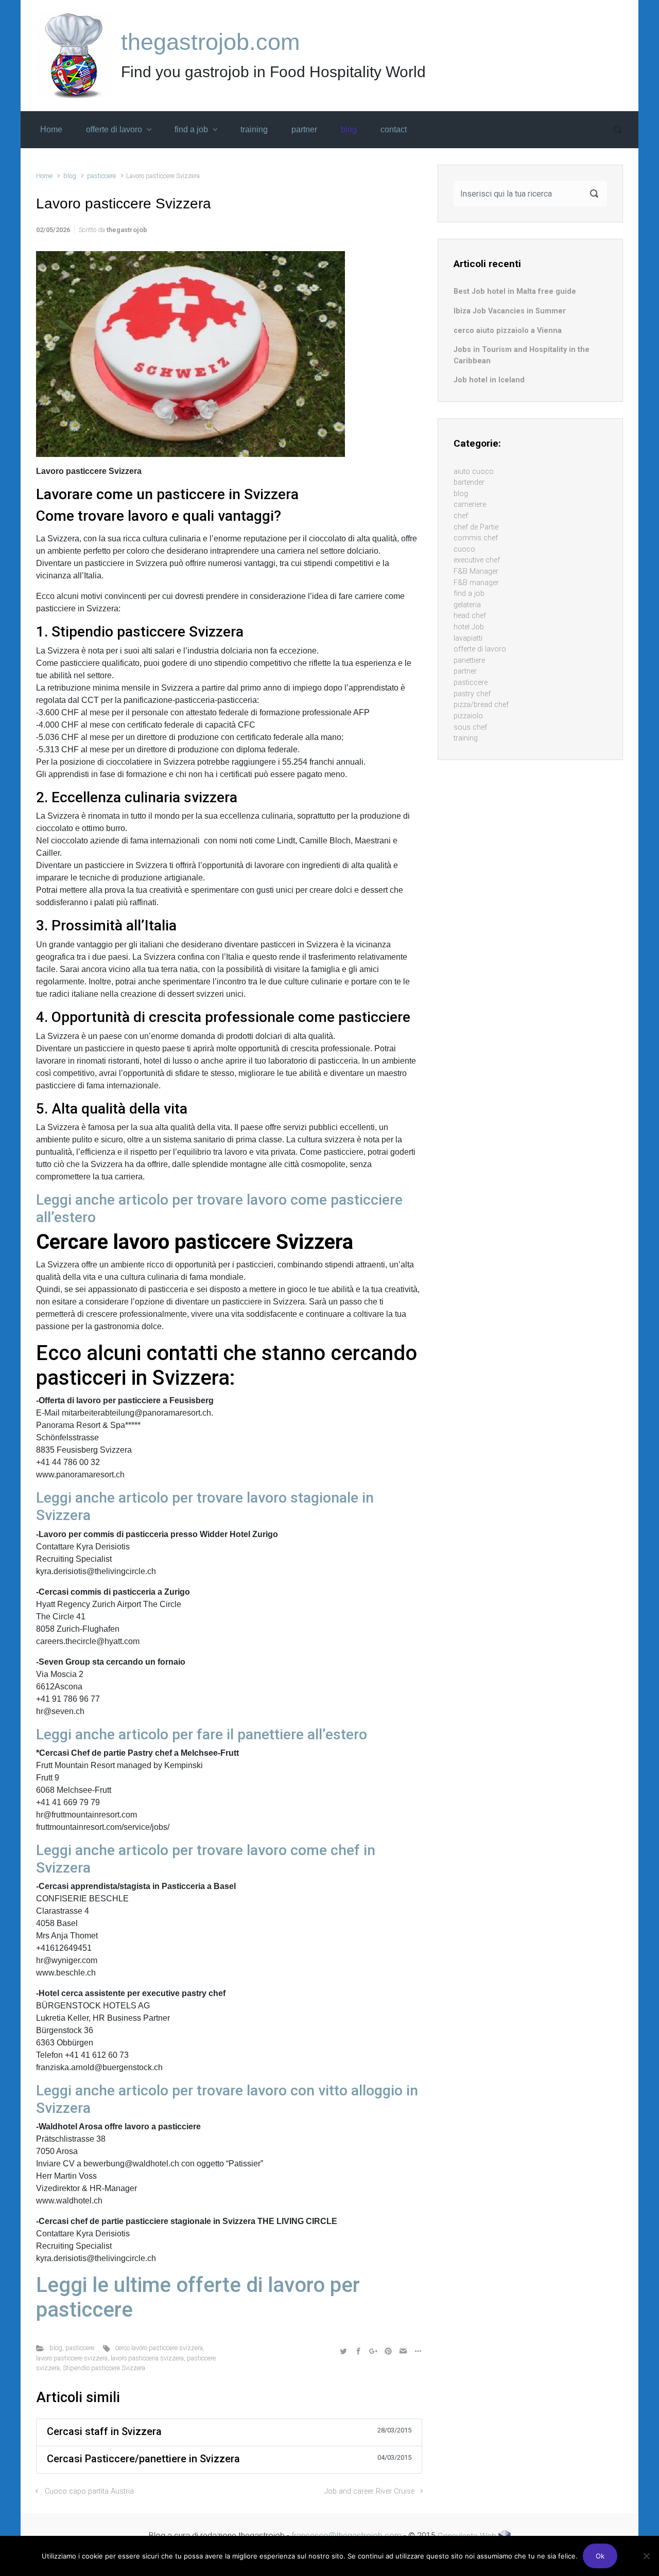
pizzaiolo (468, 716)
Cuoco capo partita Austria (89, 2491)
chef (461, 516)
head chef (470, 616)
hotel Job (469, 627)
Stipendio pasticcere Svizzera (104, 2368)
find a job (469, 594)
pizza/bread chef (481, 705)
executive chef (477, 560)
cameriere (470, 505)
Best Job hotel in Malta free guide (515, 292)
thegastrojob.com (210, 42)
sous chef (470, 727)
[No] (646, 2556)
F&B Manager (476, 571)
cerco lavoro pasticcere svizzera (159, 2348)
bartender (469, 482)
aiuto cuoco (474, 472)
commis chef (476, 538)
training (466, 738)
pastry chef (472, 694)
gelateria (467, 605)
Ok (600, 2556)
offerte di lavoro (480, 649)
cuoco (464, 549)
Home (44, 176)
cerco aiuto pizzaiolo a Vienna (508, 331)
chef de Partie (476, 527)
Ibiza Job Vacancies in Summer (510, 311)
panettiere (469, 660)
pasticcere (101, 176)
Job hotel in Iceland (489, 380)
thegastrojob (127, 230)
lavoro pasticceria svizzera (147, 2358)
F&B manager (476, 583)
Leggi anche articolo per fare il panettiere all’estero (202, 1734)
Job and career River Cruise (369, 2491)
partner (465, 671)
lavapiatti (468, 638)
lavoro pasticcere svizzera (72, 2358)
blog (70, 176)
